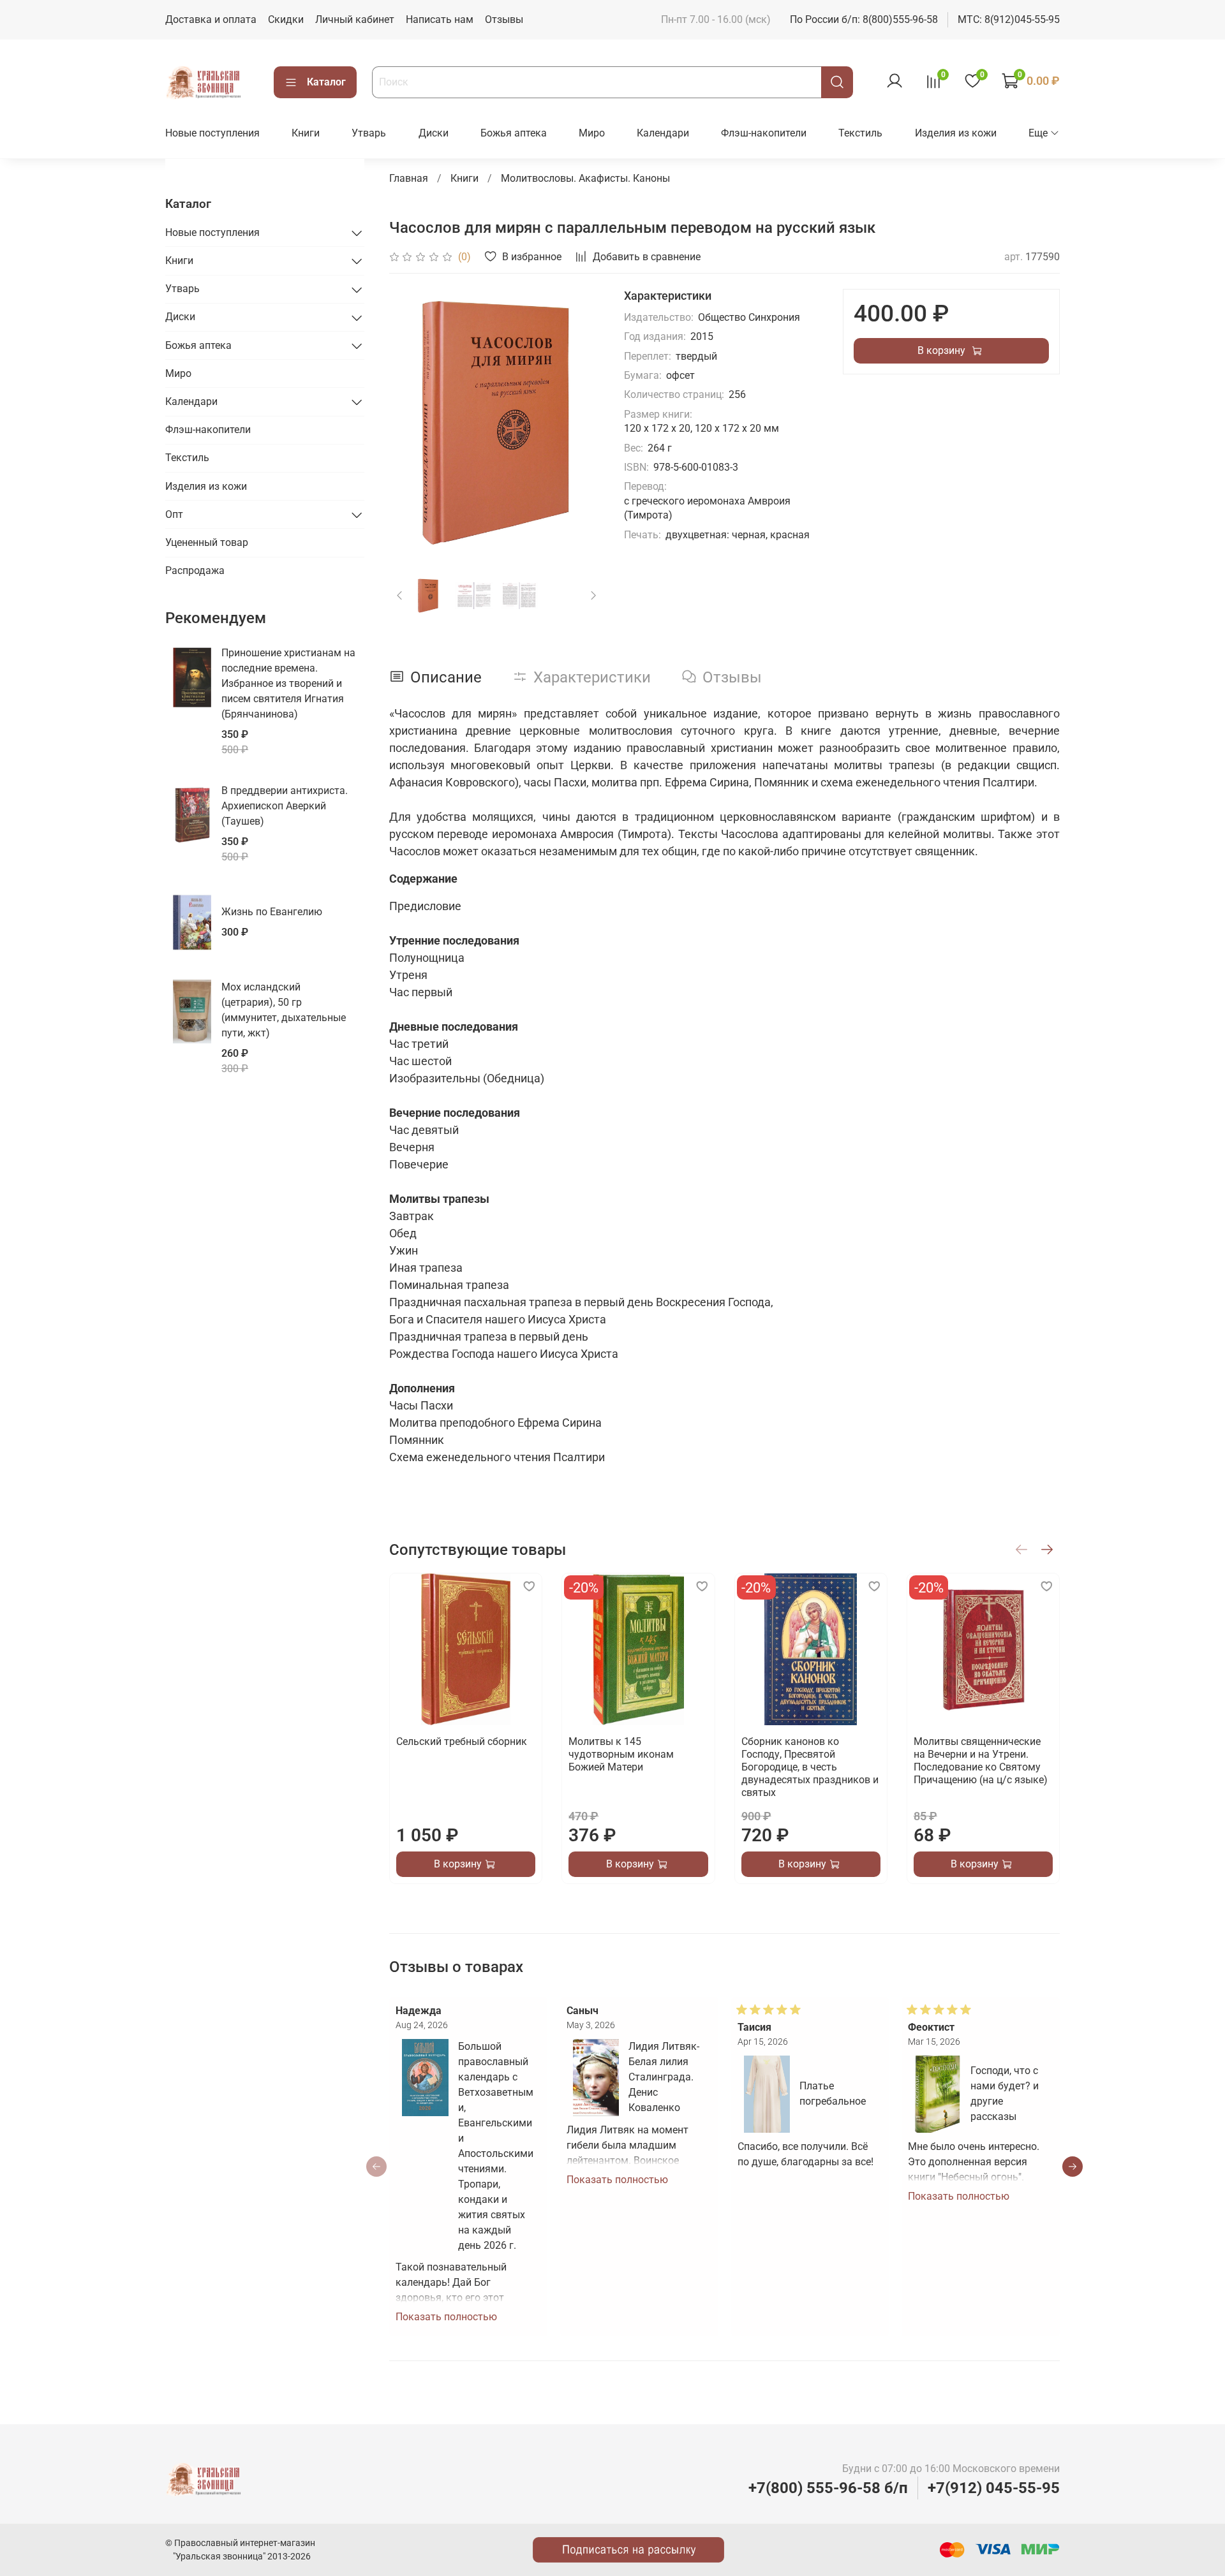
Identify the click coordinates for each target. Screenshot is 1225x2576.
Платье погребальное (833, 2094)
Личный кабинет (355, 19)
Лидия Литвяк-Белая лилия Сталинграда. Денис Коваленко (664, 2077)
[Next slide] (583, 423)
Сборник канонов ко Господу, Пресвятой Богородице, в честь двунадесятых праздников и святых (809, 1767)
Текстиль (860, 133)
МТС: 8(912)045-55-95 (1009, 19)
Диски (434, 133)
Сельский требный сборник (462, 1741)
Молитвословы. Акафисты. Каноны (585, 178)
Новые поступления (212, 133)
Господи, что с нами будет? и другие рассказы (1005, 2094)
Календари (663, 133)
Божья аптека (514, 133)
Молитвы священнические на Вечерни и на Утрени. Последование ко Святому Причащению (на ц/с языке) (980, 1761)
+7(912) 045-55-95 (994, 2488)
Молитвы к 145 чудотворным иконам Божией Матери (621, 1754)
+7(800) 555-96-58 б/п (828, 2488)
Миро (592, 133)
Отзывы (504, 19)
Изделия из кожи (956, 133)
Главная (409, 178)
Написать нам (440, 19)
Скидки (286, 19)
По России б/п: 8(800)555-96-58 (864, 19)
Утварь (369, 133)
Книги (306, 133)
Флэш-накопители (764, 133)
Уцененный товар (207, 542)
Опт (174, 514)
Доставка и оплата (211, 19)
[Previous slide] (410, 423)
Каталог (326, 82)
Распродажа (195, 570)
